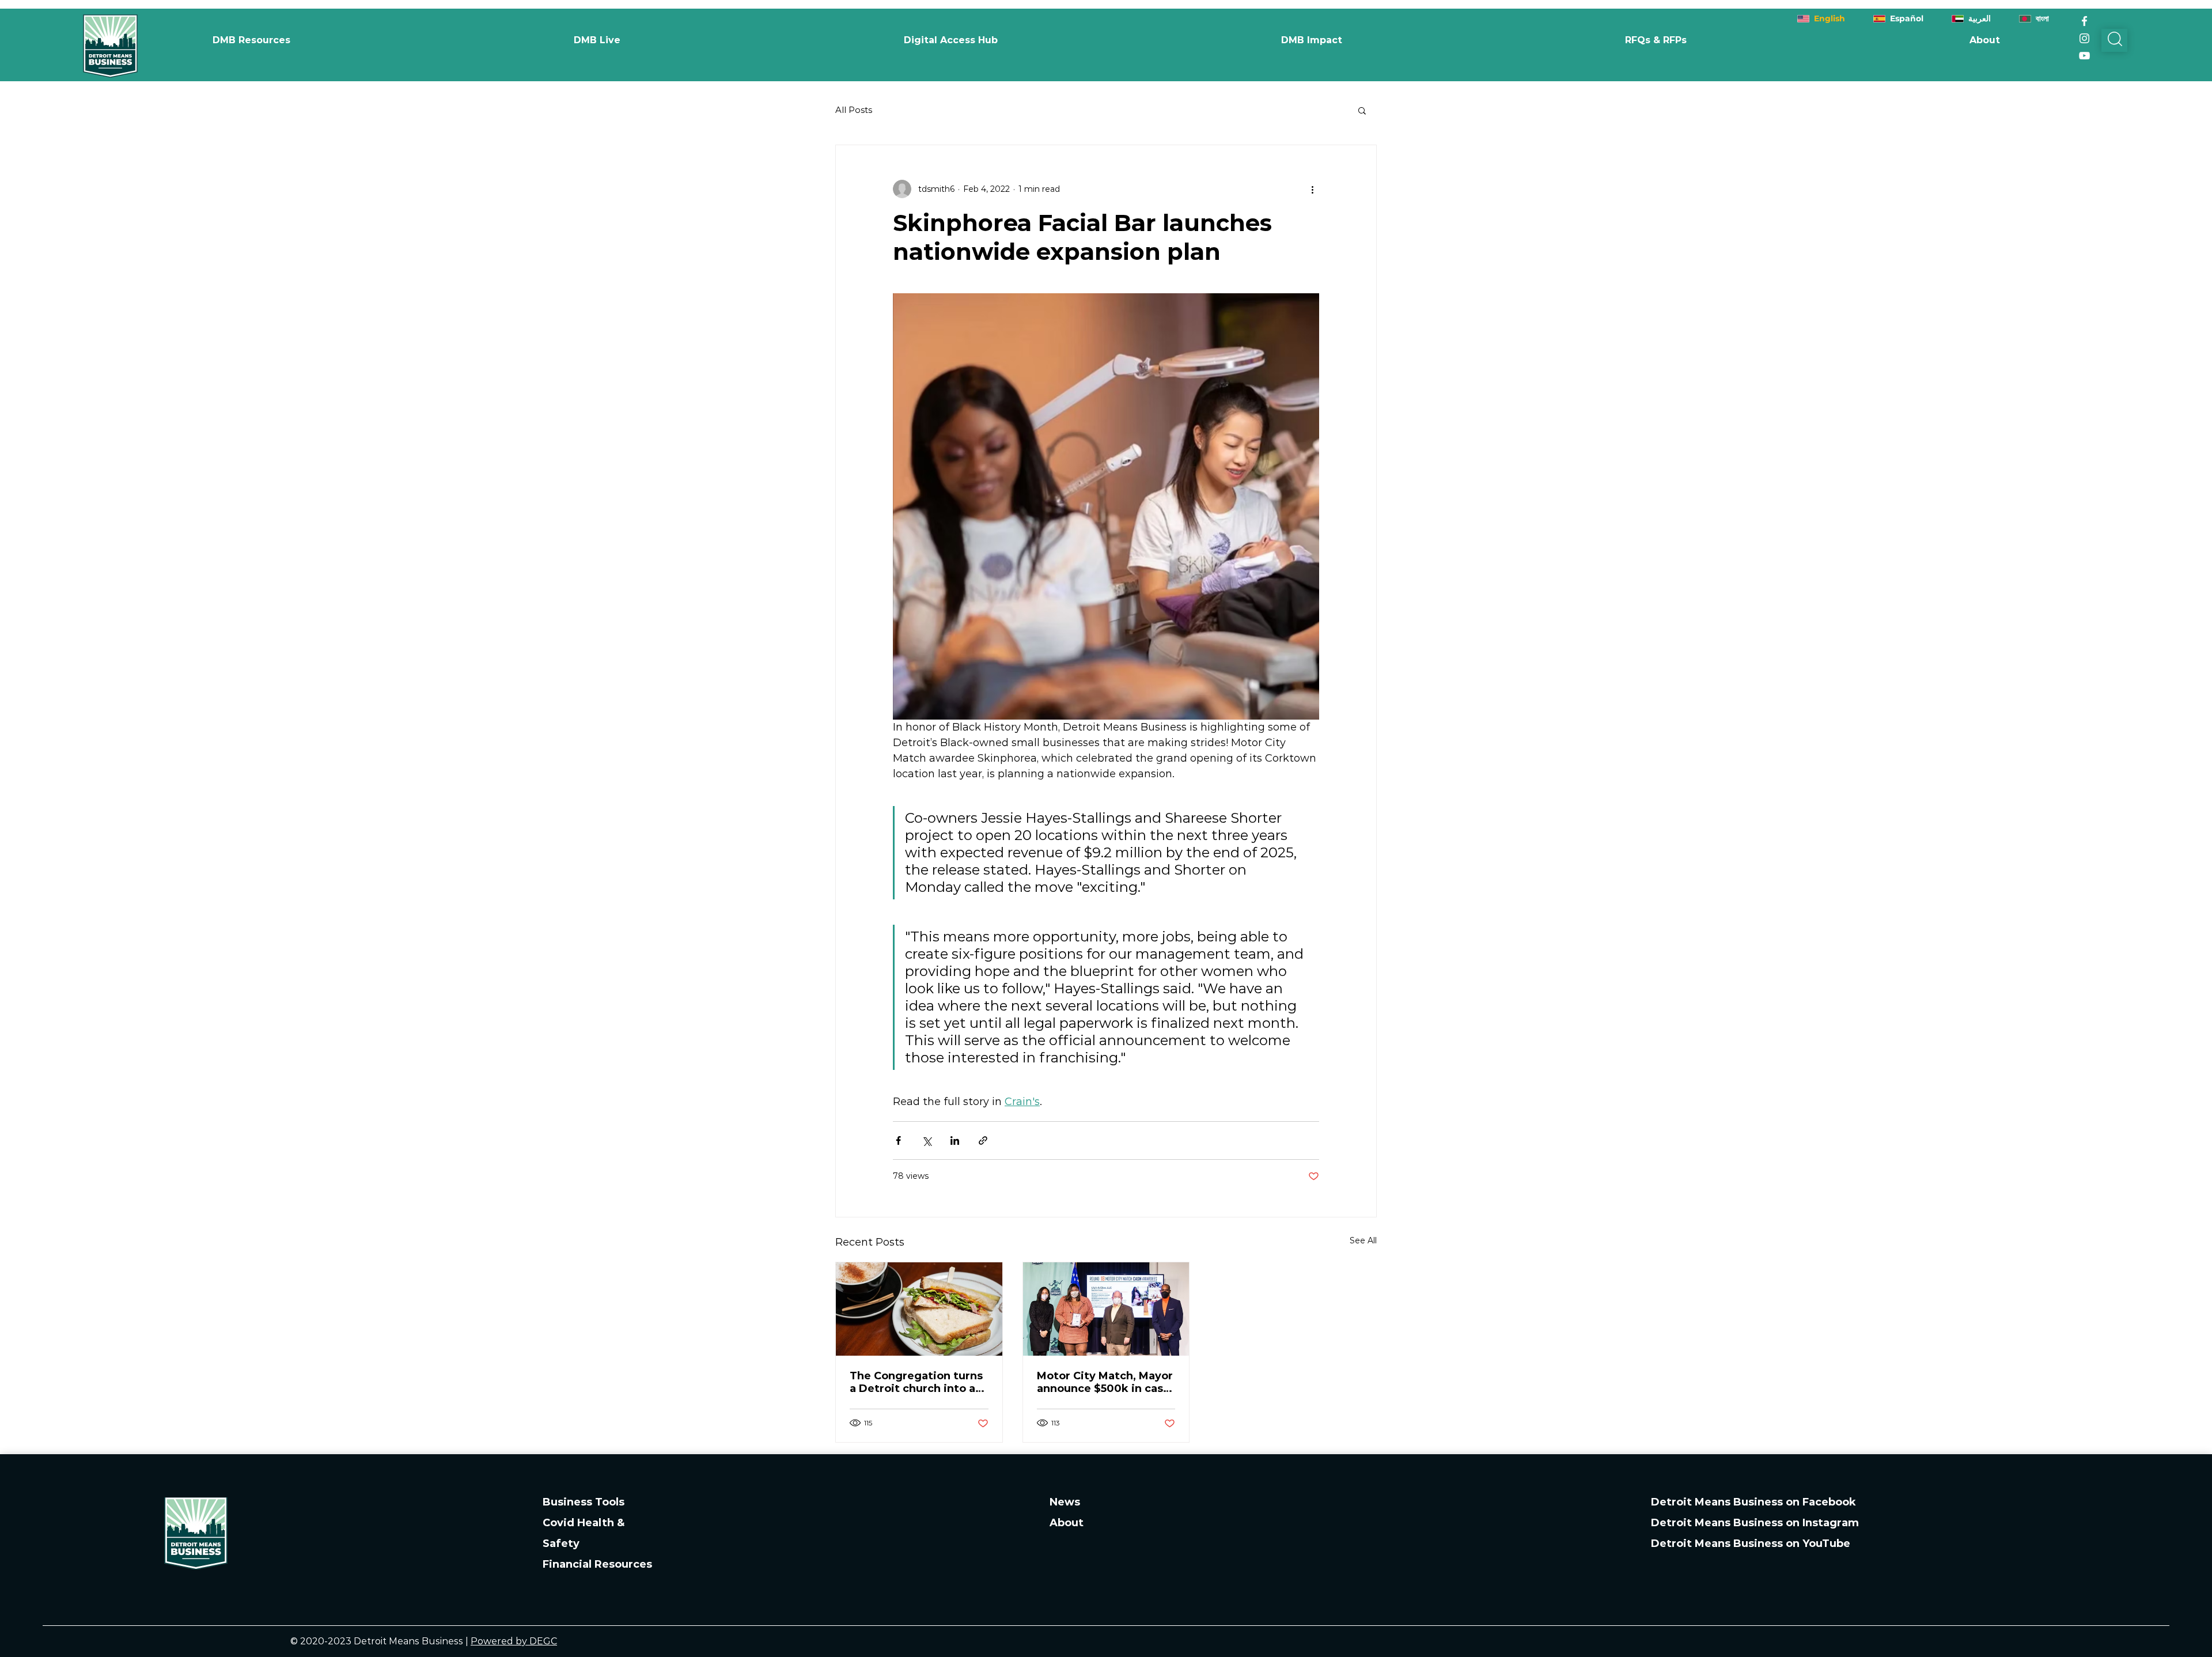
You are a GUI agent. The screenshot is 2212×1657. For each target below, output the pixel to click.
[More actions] (1312, 189)
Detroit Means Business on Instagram (1755, 1523)
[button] (1311, 40)
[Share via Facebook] (898, 1140)
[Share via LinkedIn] (955, 1140)
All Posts (854, 110)
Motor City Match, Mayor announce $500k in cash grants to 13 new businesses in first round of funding (1105, 1382)
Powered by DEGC (514, 1641)
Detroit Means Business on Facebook (1753, 1502)
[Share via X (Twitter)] (927, 1140)
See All (1363, 1240)
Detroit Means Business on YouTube (1751, 1543)
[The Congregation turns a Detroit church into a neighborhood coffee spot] (919, 1309)
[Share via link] (983, 1140)
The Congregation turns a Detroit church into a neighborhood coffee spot (916, 1382)
